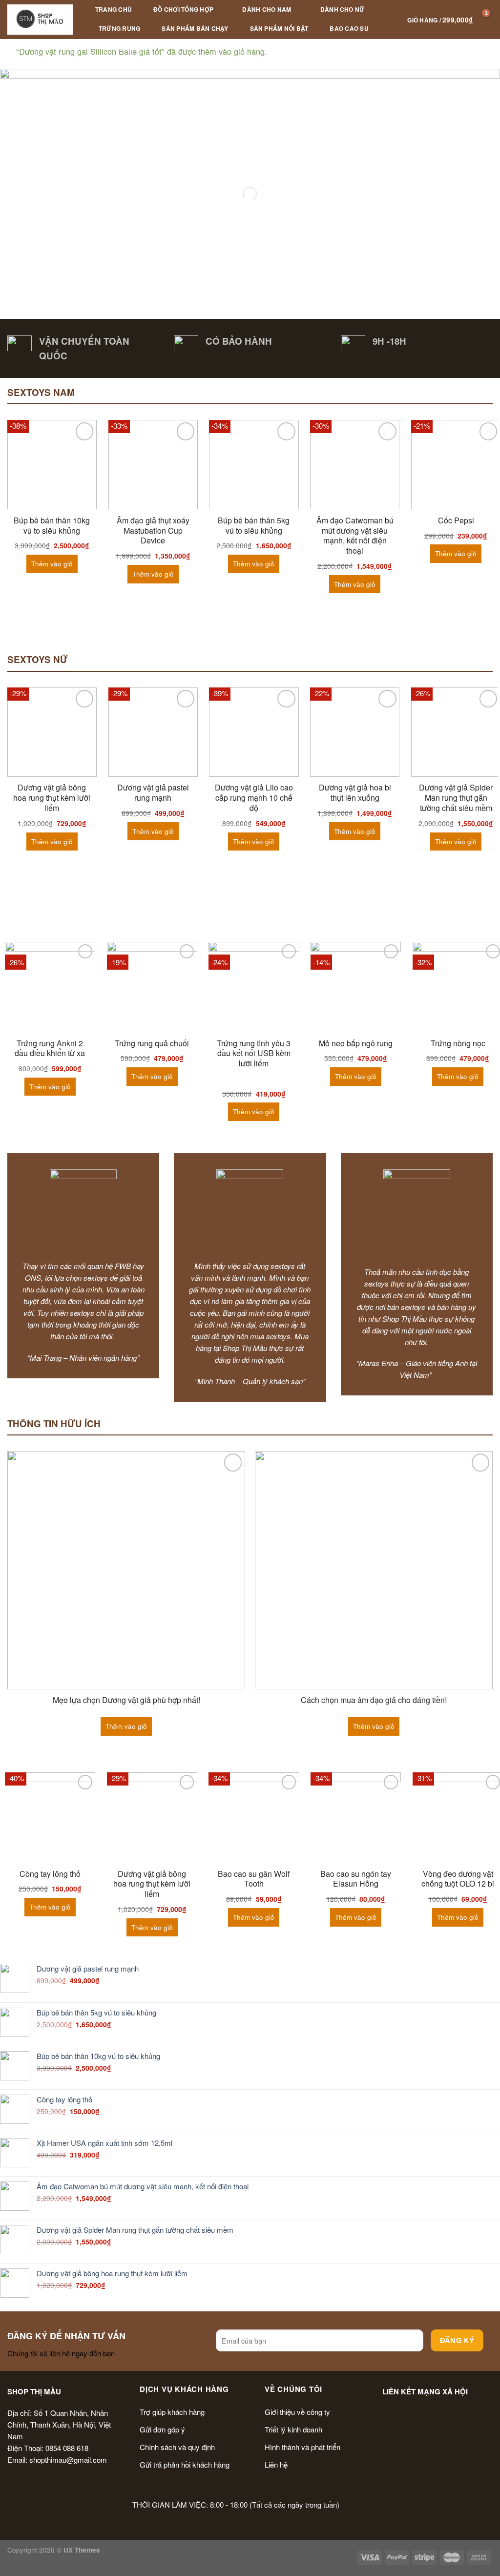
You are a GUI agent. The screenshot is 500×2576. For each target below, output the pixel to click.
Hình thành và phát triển (302, 2447)
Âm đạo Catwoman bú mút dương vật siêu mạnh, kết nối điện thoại (355, 536)
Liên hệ (276, 2464)
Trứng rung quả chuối (152, 1044)
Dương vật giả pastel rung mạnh (153, 793)
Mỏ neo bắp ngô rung (356, 1044)
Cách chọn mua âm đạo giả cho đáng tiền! (374, 1700)
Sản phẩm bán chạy (195, 28)
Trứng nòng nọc (458, 1044)
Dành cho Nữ (343, 9)
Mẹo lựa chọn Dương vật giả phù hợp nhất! (126, 1700)
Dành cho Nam (267, 9)
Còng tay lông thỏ (50, 1874)
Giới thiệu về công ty (297, 2412)
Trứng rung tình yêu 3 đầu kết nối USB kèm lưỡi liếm (254, 1054)
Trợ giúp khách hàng (172, 2412)
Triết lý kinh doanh (293, 2429)
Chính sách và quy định (177, 2447)
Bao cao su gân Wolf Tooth (254, 1879)
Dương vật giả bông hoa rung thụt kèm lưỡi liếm (52, 798)
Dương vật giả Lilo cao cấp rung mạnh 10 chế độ (254, 798)
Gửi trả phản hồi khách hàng (185, 2464)
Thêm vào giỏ (52, 564)
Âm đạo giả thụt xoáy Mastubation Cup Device (153, 531)
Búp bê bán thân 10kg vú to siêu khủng (52, 526)
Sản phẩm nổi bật (279, 28)
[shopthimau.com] (40, 19)
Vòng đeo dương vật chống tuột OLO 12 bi (458, 1879)
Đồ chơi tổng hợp (183, 9)
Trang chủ (114, 9)
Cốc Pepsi (456, 521)
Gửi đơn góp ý (162, 2429)
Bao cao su (349, 28)
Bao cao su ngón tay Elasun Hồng (356, 1879)
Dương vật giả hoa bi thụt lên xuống (355, 793)
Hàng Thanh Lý (124, 47)
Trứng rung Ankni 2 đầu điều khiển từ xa (50, 1049)
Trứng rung (119, 28)
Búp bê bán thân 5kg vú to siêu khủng (254, 526)
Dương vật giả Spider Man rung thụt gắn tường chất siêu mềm (456, 798)
